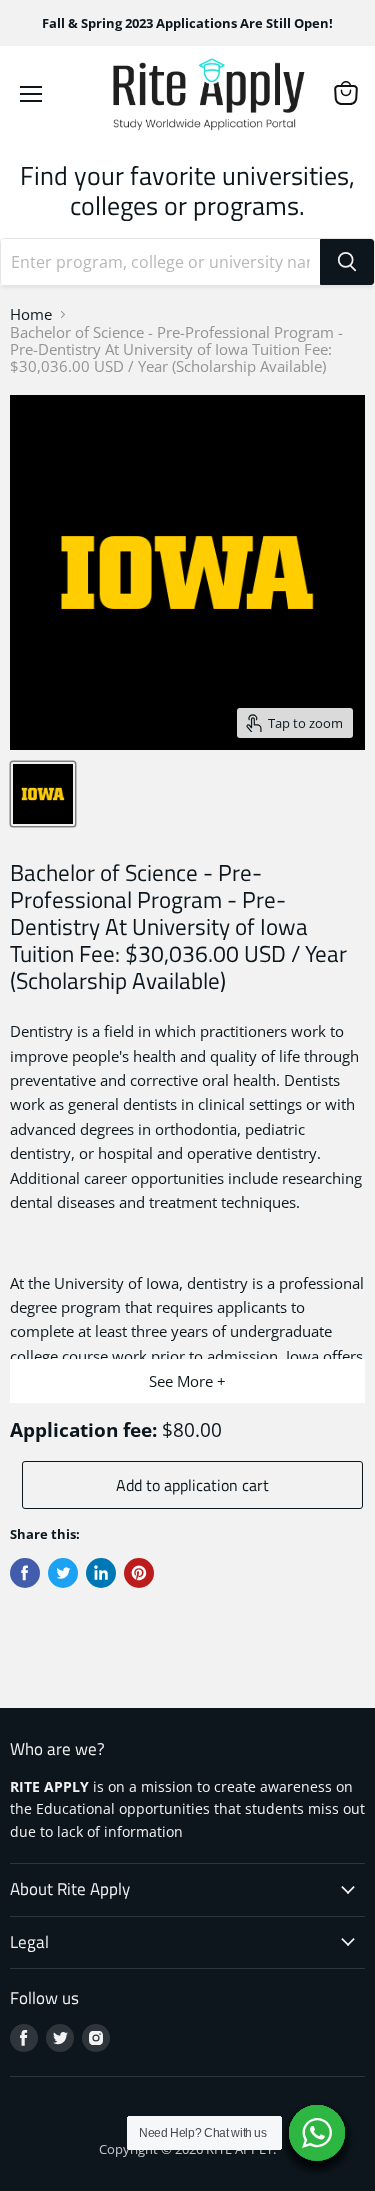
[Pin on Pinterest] (139, 1573)
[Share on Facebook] (25, 1573)
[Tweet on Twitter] (63, 1573)
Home (31, 314)
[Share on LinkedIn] (101, 1573)
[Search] (347, 262)
